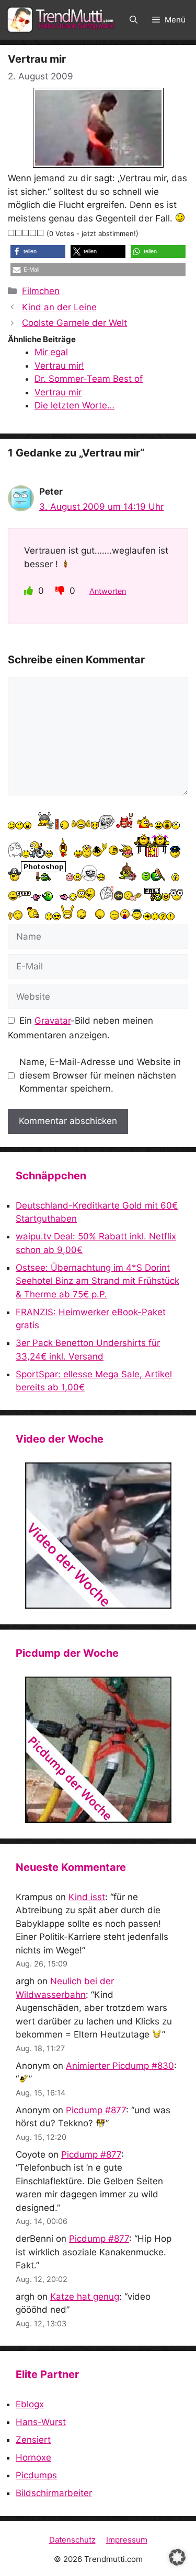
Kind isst (87, 1897)
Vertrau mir (58, 392)
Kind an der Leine (59, 307)
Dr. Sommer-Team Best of (89, 379)
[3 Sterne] (26, 233)
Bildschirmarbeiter (54, 2493)
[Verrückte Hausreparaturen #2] (98, 1750)
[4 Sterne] (33, 233)
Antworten (108, 591)
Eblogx (30, 2404)
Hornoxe (33, 2457)
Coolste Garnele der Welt (74, 323)
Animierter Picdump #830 (120, 2066)
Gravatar (53, 1021)
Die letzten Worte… (74, 405)
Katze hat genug (85, 2297)
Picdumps (36, 2475)
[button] (134, 20)
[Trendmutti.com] (63, 20)
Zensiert (33, 2440)
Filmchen (41, 291)
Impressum (127, 2540)
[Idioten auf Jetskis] (98, 1536)
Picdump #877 (96, 2110)
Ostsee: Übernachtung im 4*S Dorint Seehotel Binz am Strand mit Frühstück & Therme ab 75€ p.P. (97, 1281)
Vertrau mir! (59, 366)
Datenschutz (72, 2540)
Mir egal (51, 352)
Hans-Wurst (41, 2422)
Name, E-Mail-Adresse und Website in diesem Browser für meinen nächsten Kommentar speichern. (100, 1075)
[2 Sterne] (19, 233)
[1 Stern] (11, 233)
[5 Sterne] (41, 233)
